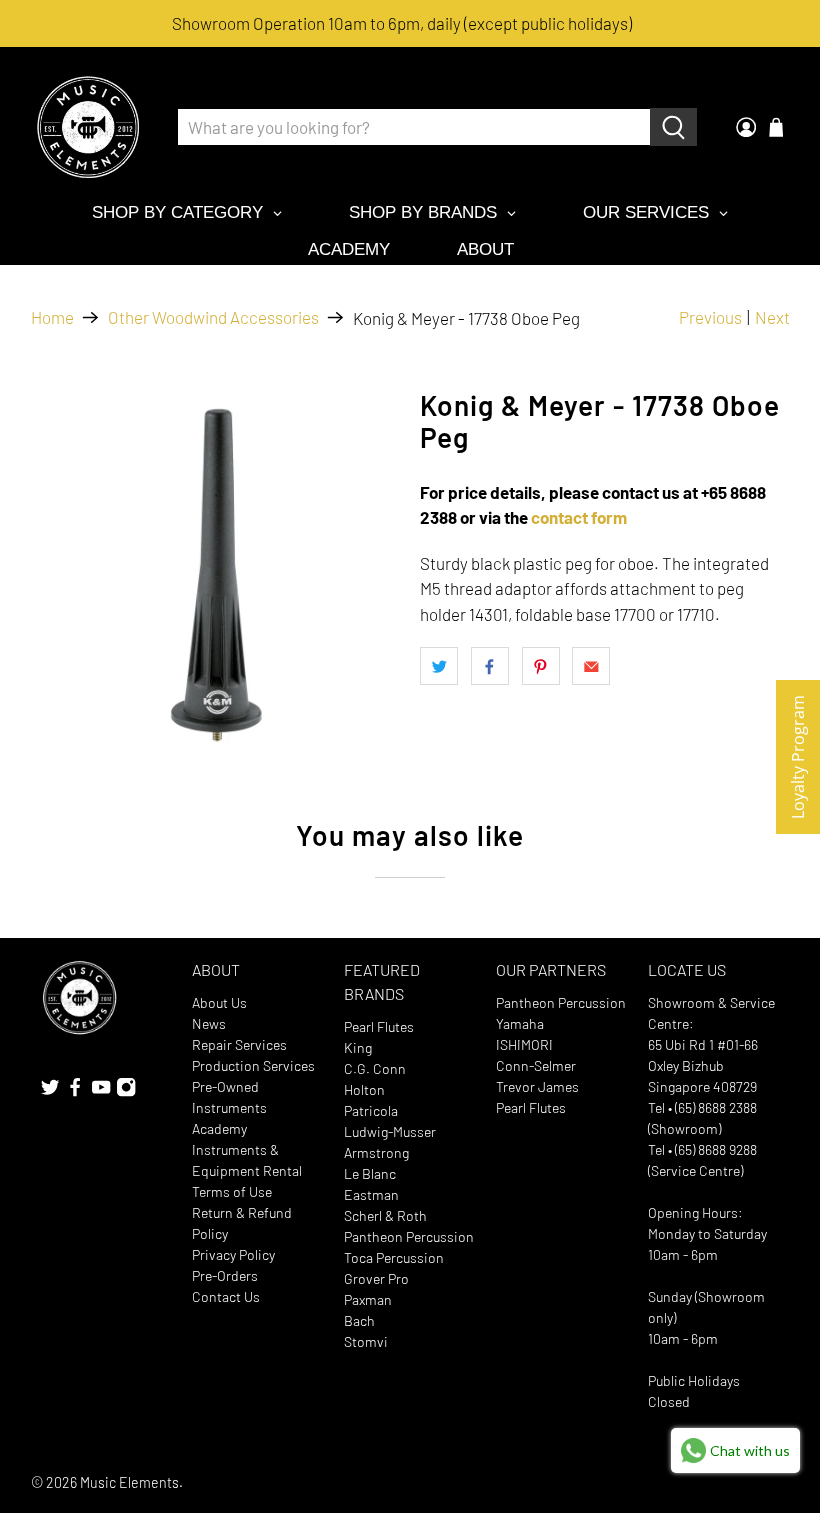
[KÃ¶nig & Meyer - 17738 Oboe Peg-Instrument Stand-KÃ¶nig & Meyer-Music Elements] (216, 575)
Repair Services (239, 1044)
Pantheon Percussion (409, 1236)
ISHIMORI (524, 1044)
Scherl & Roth (385, 1215)
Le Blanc (370, 1173)
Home (52, 317)
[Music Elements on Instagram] (126, 1091)
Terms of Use (232, 1191)
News (209, 1023)
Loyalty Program (798, 757)
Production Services (253, 1065)
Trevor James (537, 1086)
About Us (219, 1002)
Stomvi (366, 1341)
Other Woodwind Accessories (213, 317)
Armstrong (376, 1152)
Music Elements (129, 1482)
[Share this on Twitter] (439, 666)
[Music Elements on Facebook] (75, 1091)
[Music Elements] (88, 127)
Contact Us (226, 1296)
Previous (710, 317)
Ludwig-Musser (390, 1131)
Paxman (368, 1299)
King (358, 1047)
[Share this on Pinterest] (541, 666)
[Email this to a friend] (591, 666)
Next (772, 317)
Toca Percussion (394, 1257)
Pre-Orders (225, 1275)
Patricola (371, 1110)
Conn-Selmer (536, 1065)
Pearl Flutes (379, 1026)
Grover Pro (376, 1278)
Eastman (371, 1194)
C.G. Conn (375, 1068)
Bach (359, 1320)
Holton (364, 1089)
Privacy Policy (233, 1254)
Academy (219, 1128)
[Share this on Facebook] (490, 666)
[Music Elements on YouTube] (101, 1091)
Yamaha (520, 1023)
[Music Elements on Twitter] (50, 1091)
